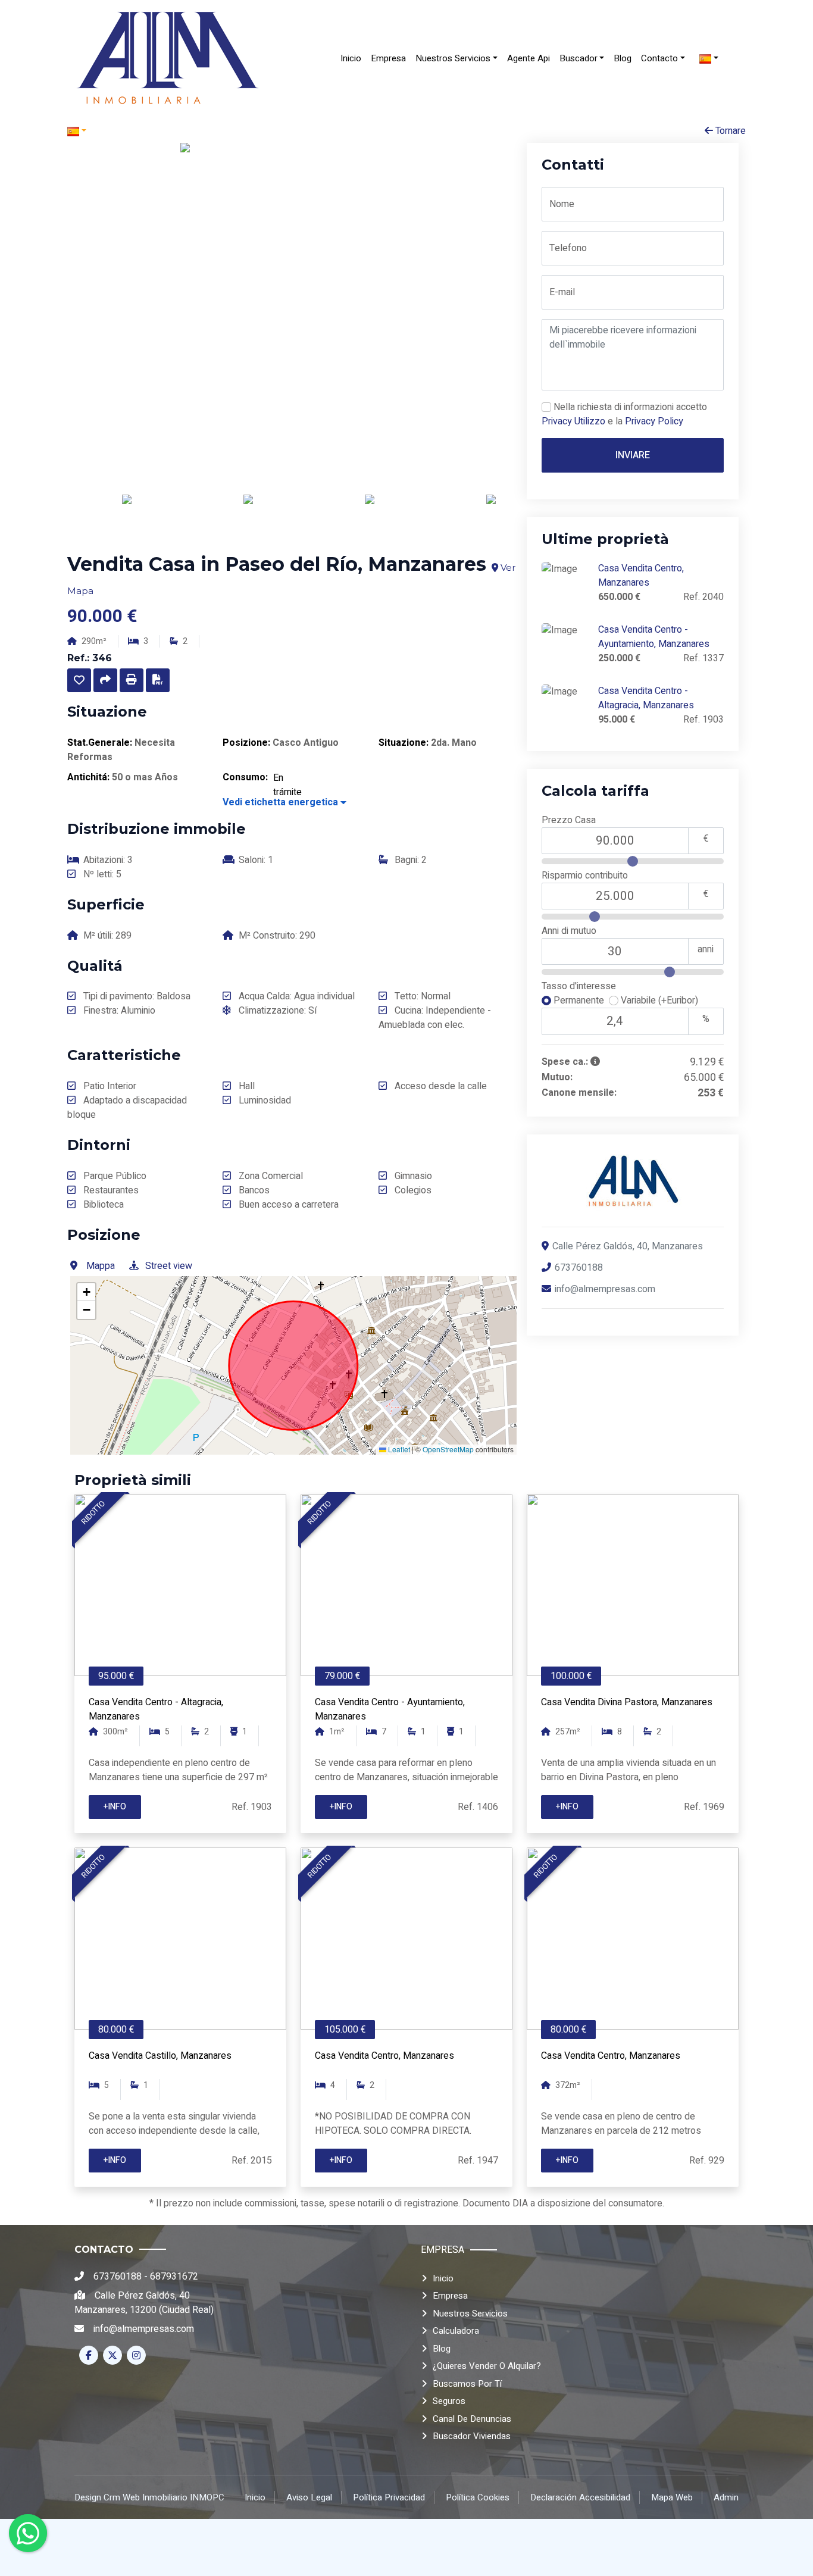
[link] (168, 58)
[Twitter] (112, 2355)
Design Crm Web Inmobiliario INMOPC (149, 2497)
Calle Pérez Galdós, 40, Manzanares (628, 1246)
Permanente (580, 1001)
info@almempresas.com (605, 1289)
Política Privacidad (389, 2497)
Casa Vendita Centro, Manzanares (641, 576)
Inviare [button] (633, 455)
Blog (623, 58)
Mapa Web (672, 2497)
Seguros (449, 2401)
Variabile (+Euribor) (658, 1001)
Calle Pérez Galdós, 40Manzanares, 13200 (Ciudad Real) (144, 2303)
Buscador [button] (579, 58)
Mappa (101, 1266)
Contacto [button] (659, 58)
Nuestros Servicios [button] (453, 58)
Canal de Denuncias (472, 2419)
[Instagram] (136, 2355)
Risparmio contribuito (585, 876)
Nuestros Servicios (470, 2314)
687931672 (174, 2277)
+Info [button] (115, 1807)
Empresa (388, 58)
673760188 (579, 1268)
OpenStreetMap (448, 1449)
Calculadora (456, 2331)
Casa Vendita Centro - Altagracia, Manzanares (646, 698)
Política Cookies (478, 2497)
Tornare (729, 131)
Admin (726, 2497)
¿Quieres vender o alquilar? (487, 2366)
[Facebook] (89, 2355)
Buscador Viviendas (472, 2436)
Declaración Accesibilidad (580, 2497)
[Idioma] (237, 131)
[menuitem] (351, 59)
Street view (169, 1266)
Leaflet (398, 1449)
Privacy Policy (654, 421)
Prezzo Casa (569, 820)
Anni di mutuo (569, 931)
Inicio (351, 58)
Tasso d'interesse (579, 987)
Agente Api (529, 58)
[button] (79, 680)
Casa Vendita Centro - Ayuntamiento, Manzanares (654, 637)
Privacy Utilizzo (573, 421)
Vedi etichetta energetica (282, 802)
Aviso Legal (309, 2497)
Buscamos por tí (467, 2384)
